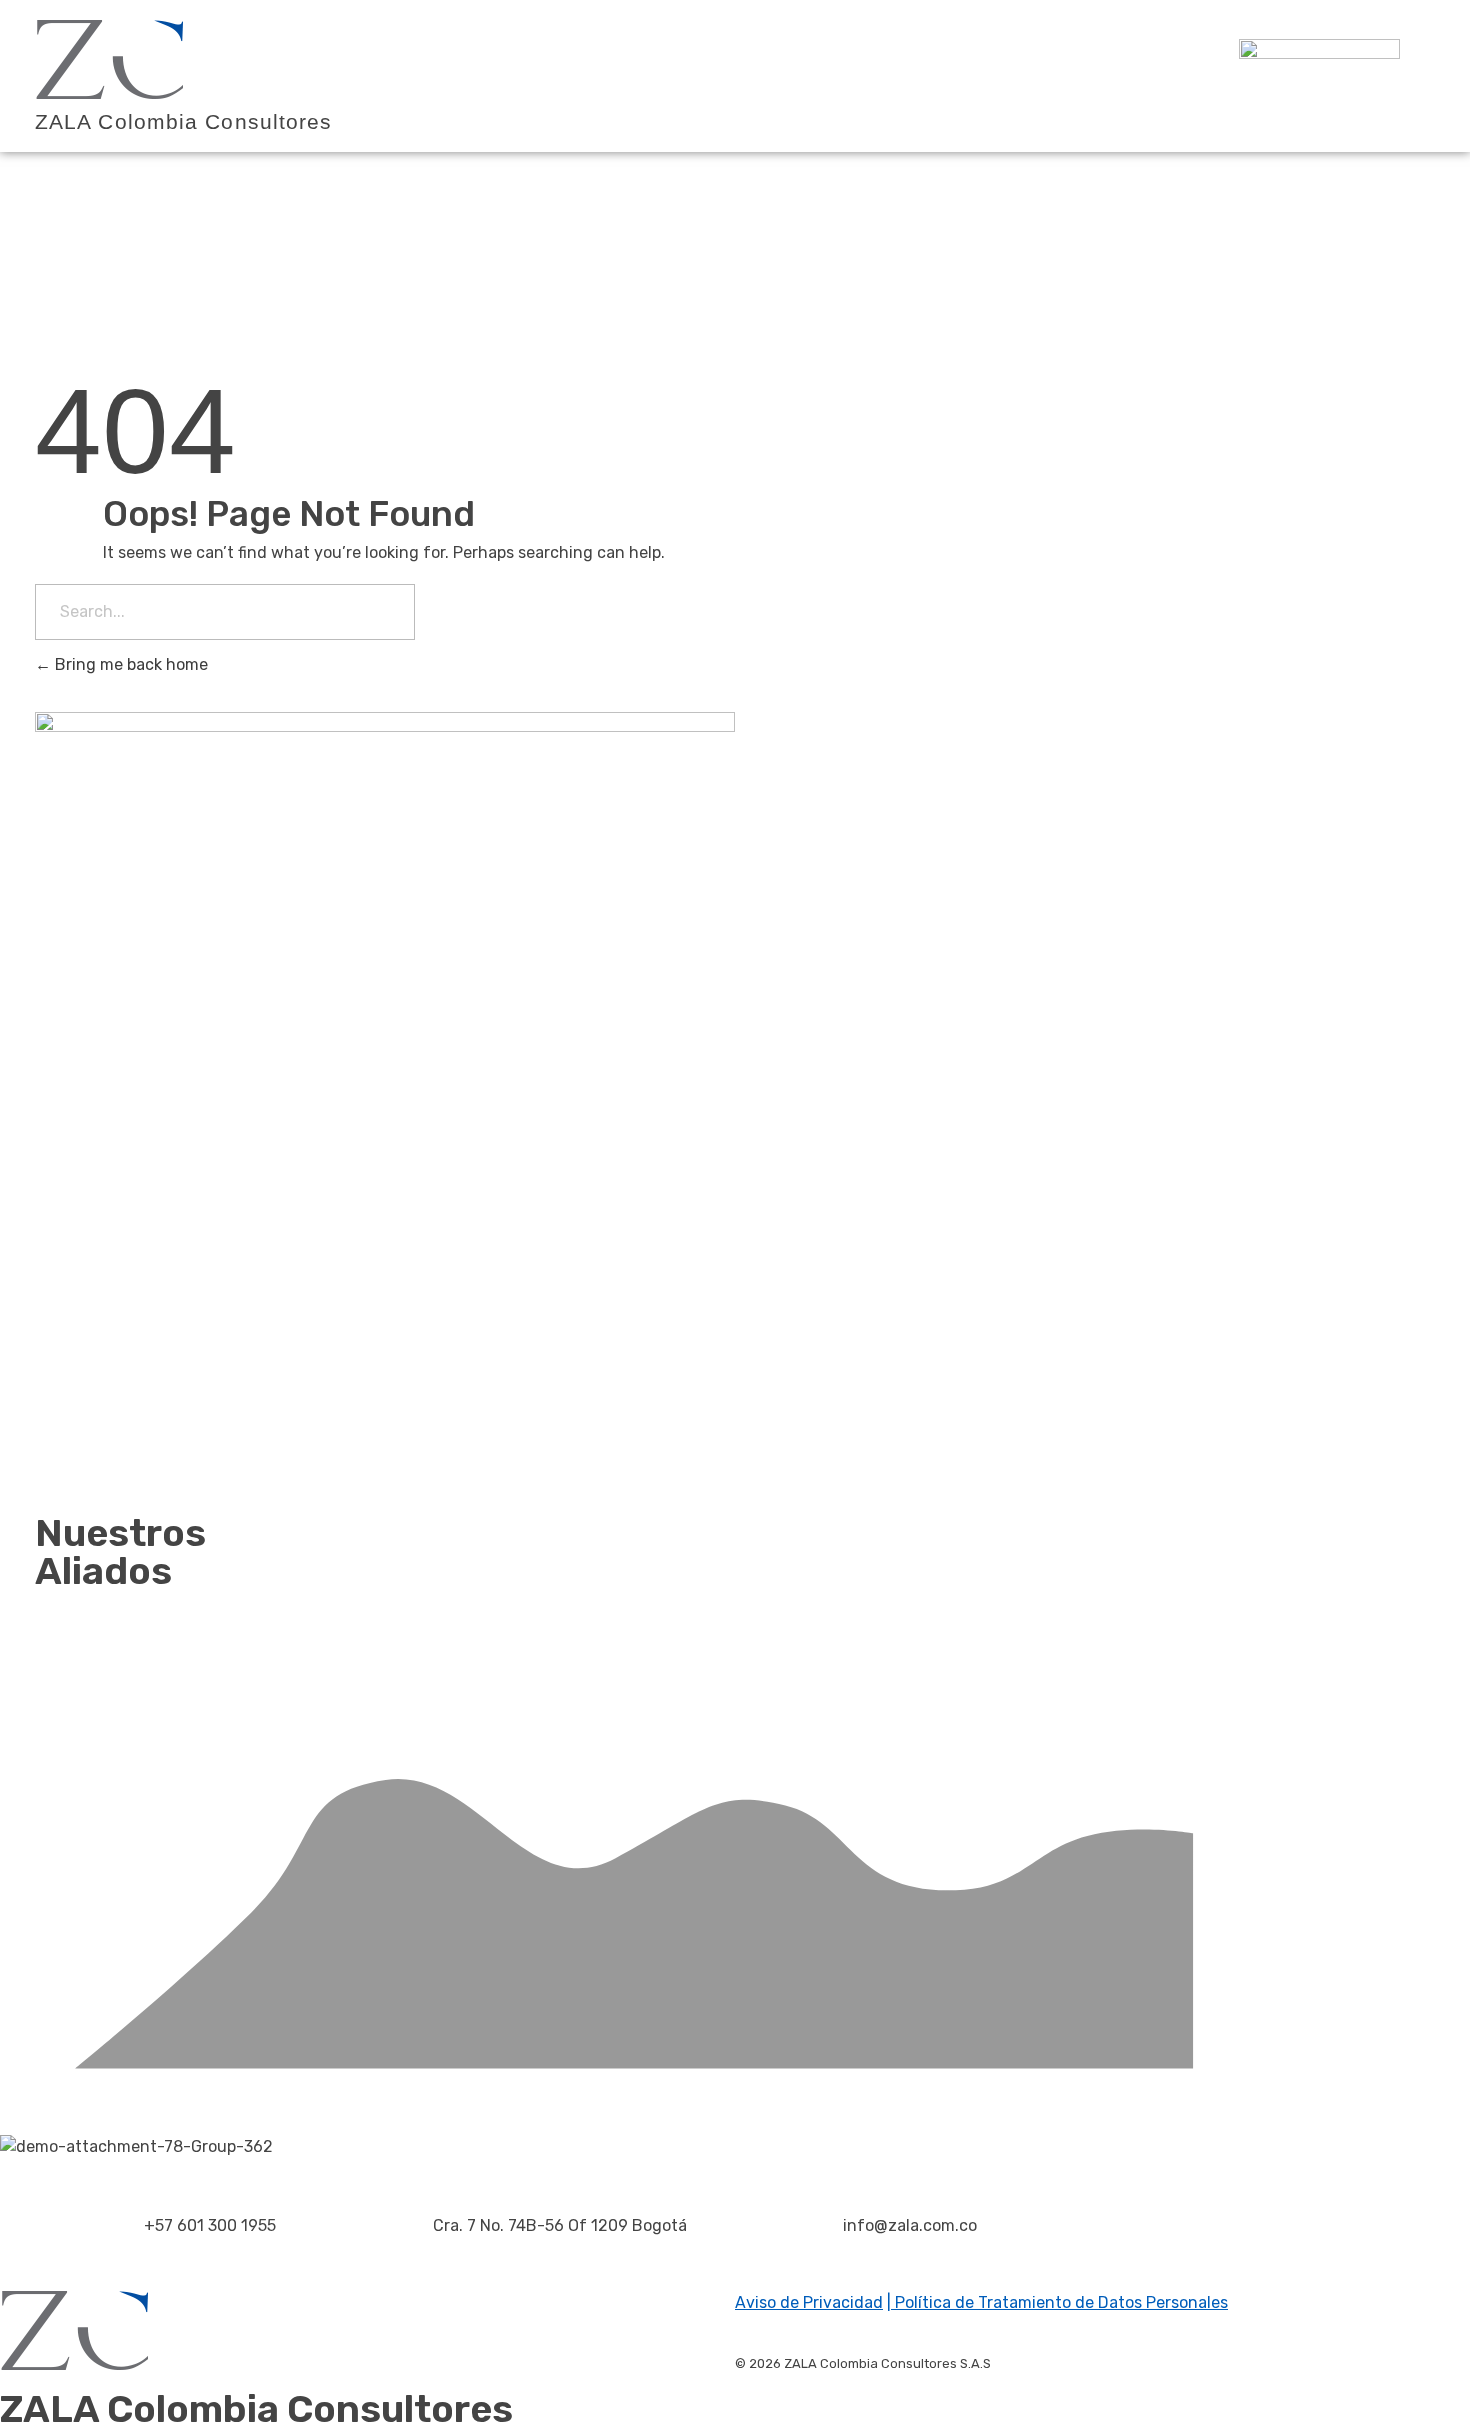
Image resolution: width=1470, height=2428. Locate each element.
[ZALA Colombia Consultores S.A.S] (110, 59)
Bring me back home (129, 664)
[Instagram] (1164, 2259)
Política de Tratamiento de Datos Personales (1059, 2302)
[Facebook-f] (1110, 2259)
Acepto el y (1034, 1395)
